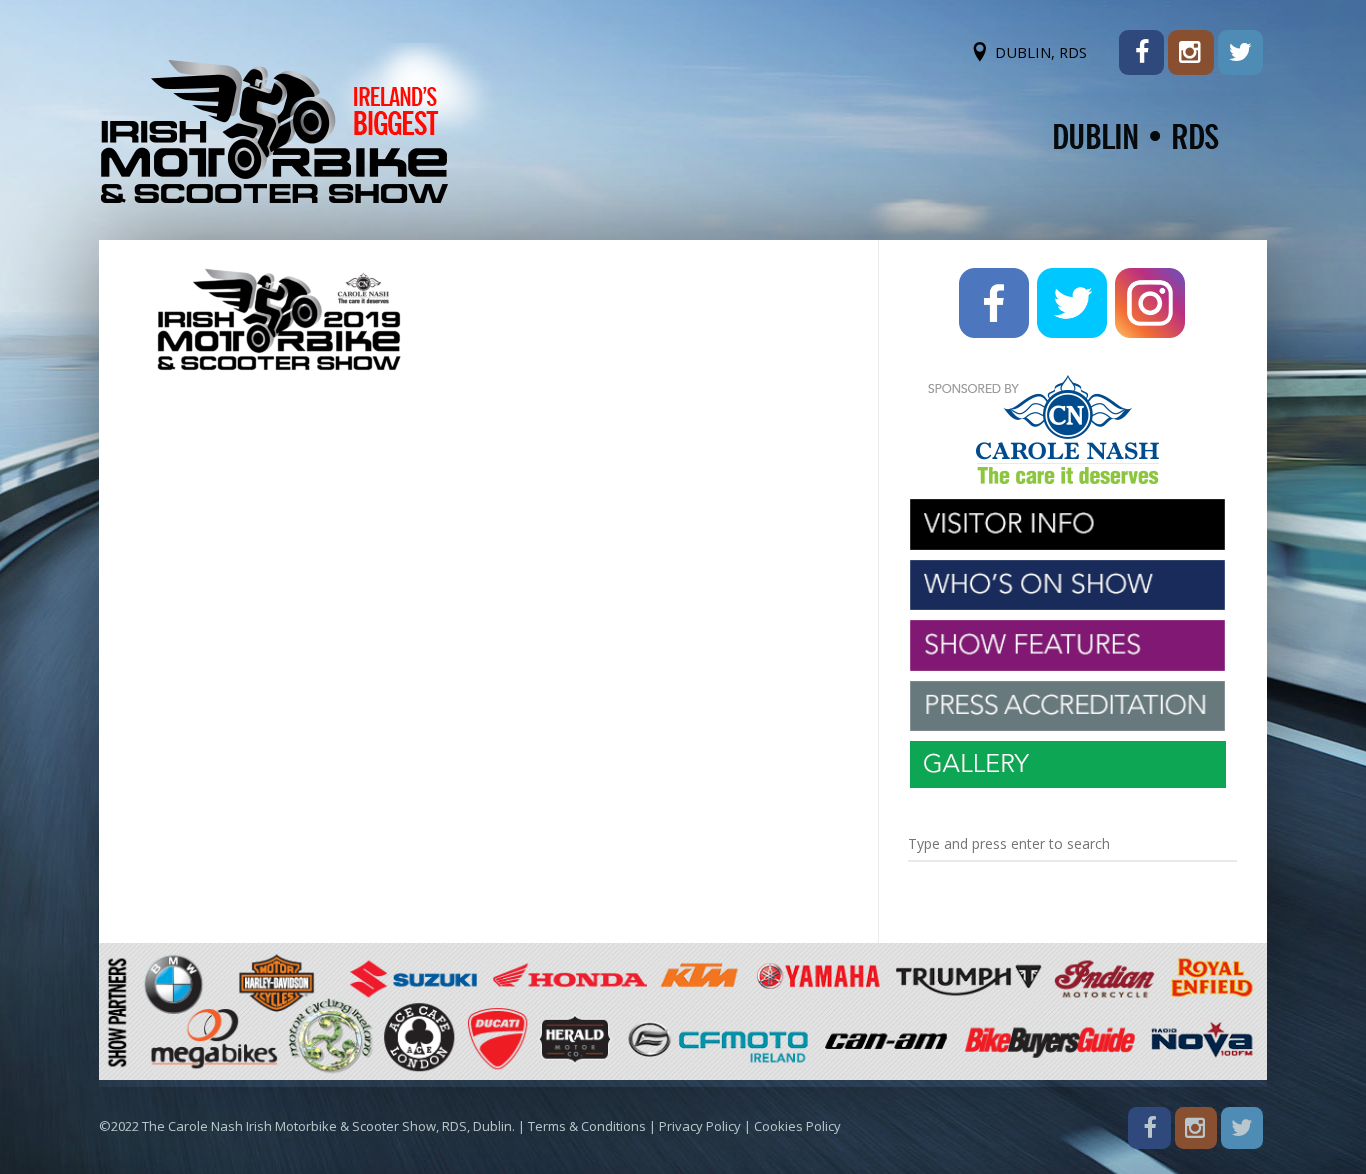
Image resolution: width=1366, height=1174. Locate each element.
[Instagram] (1190, 52)
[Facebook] (1141, 52)
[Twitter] (1240, 52)
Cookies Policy (797, 1126)
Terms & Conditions (587, 1126)
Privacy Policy (700, 1126)
